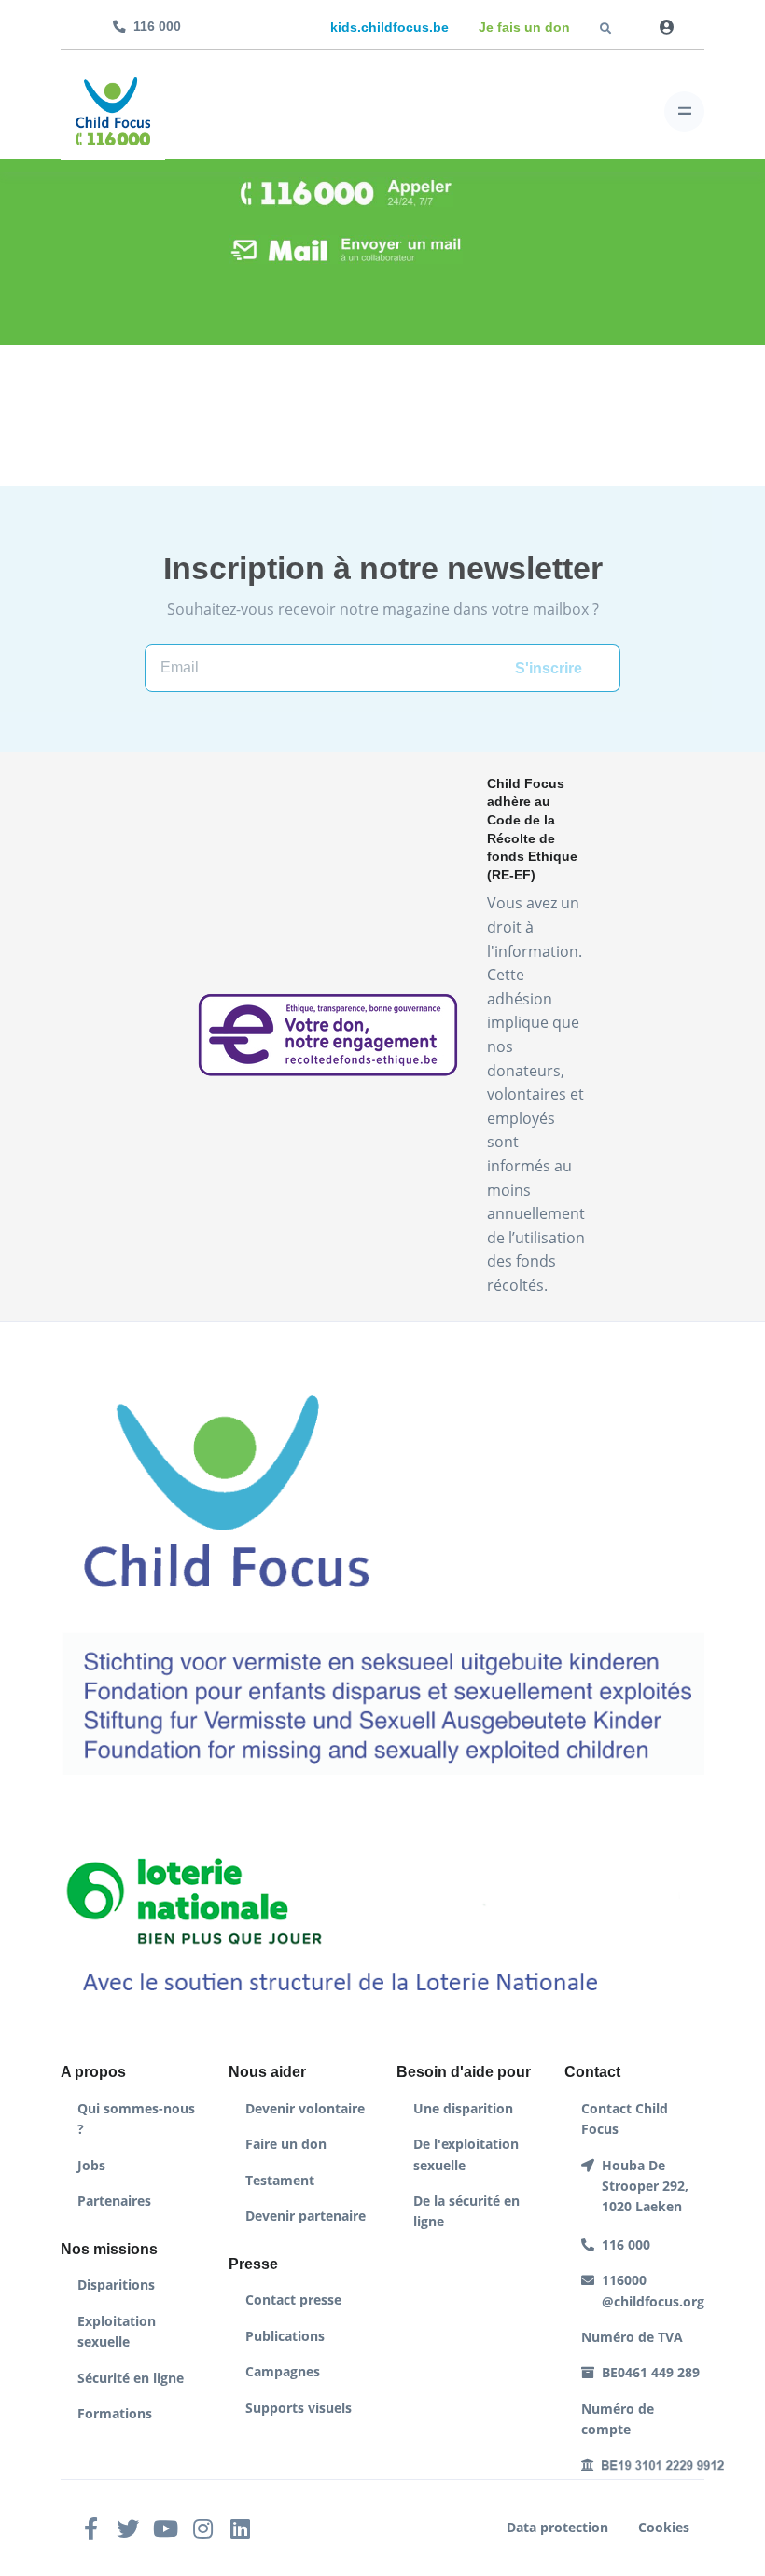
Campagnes (283, 2371)
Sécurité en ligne (131, 2378)
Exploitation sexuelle (117, 2331)
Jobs (91, 2165)
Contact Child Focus (625, 2119)
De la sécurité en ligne (466, 2211)
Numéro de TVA (632, 2337)
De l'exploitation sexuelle (466, 2154)
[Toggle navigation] (684, 111)
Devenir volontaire (305, 2108)
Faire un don (286, 2144)
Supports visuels (299, 2408)
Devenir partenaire (306, 2216)
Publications (285, 2336)
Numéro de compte (618, 2419)
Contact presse (293, 2299)
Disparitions (116, 2285)
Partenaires (114, 2201)
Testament (280, 2180)
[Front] (113, 111)
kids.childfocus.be (389, 27)
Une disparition (463, 2108)
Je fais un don (524, 27)
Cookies (664, 2527)
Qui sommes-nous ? (136, 2119)
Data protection (557, 2527)
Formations (115, 2413)
